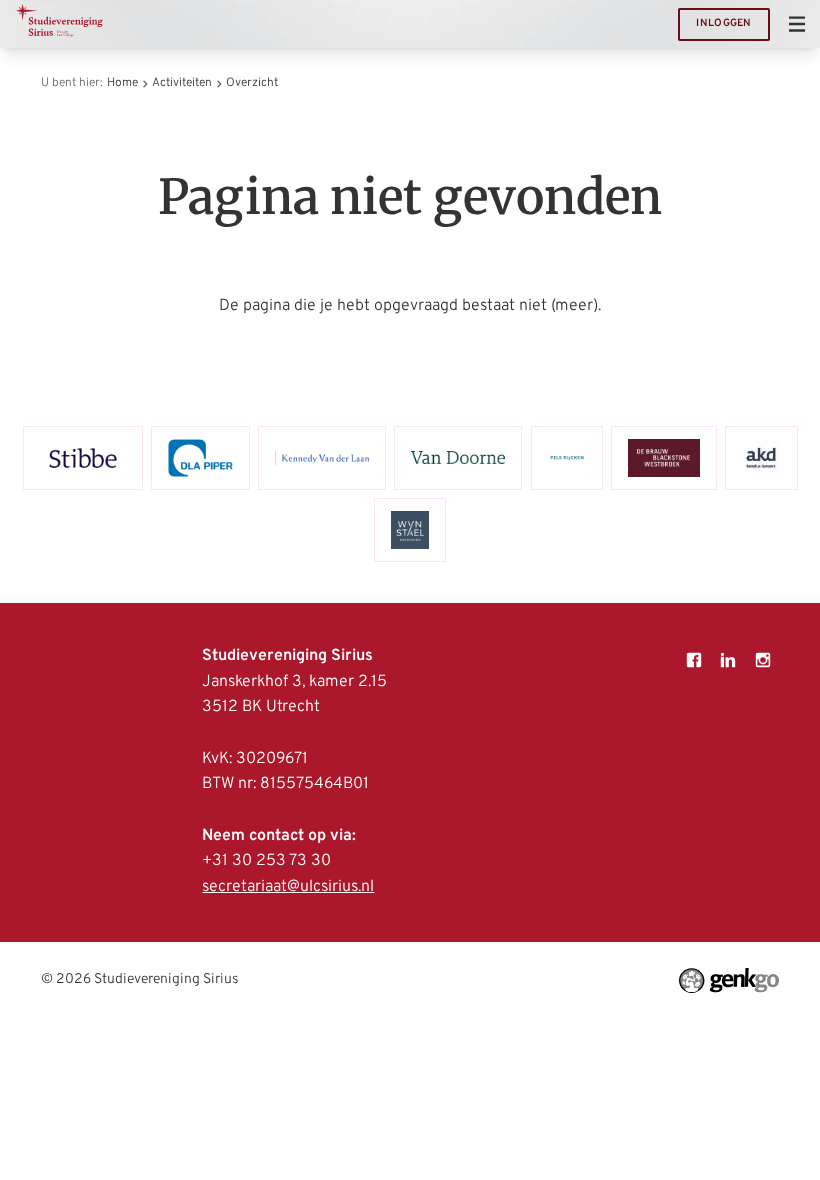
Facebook (694, 660)
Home (122, 83)
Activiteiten (182, 83)
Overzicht (252, 83)
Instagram (763, 660)
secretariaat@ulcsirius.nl (288, 887)
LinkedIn (728, 660)
